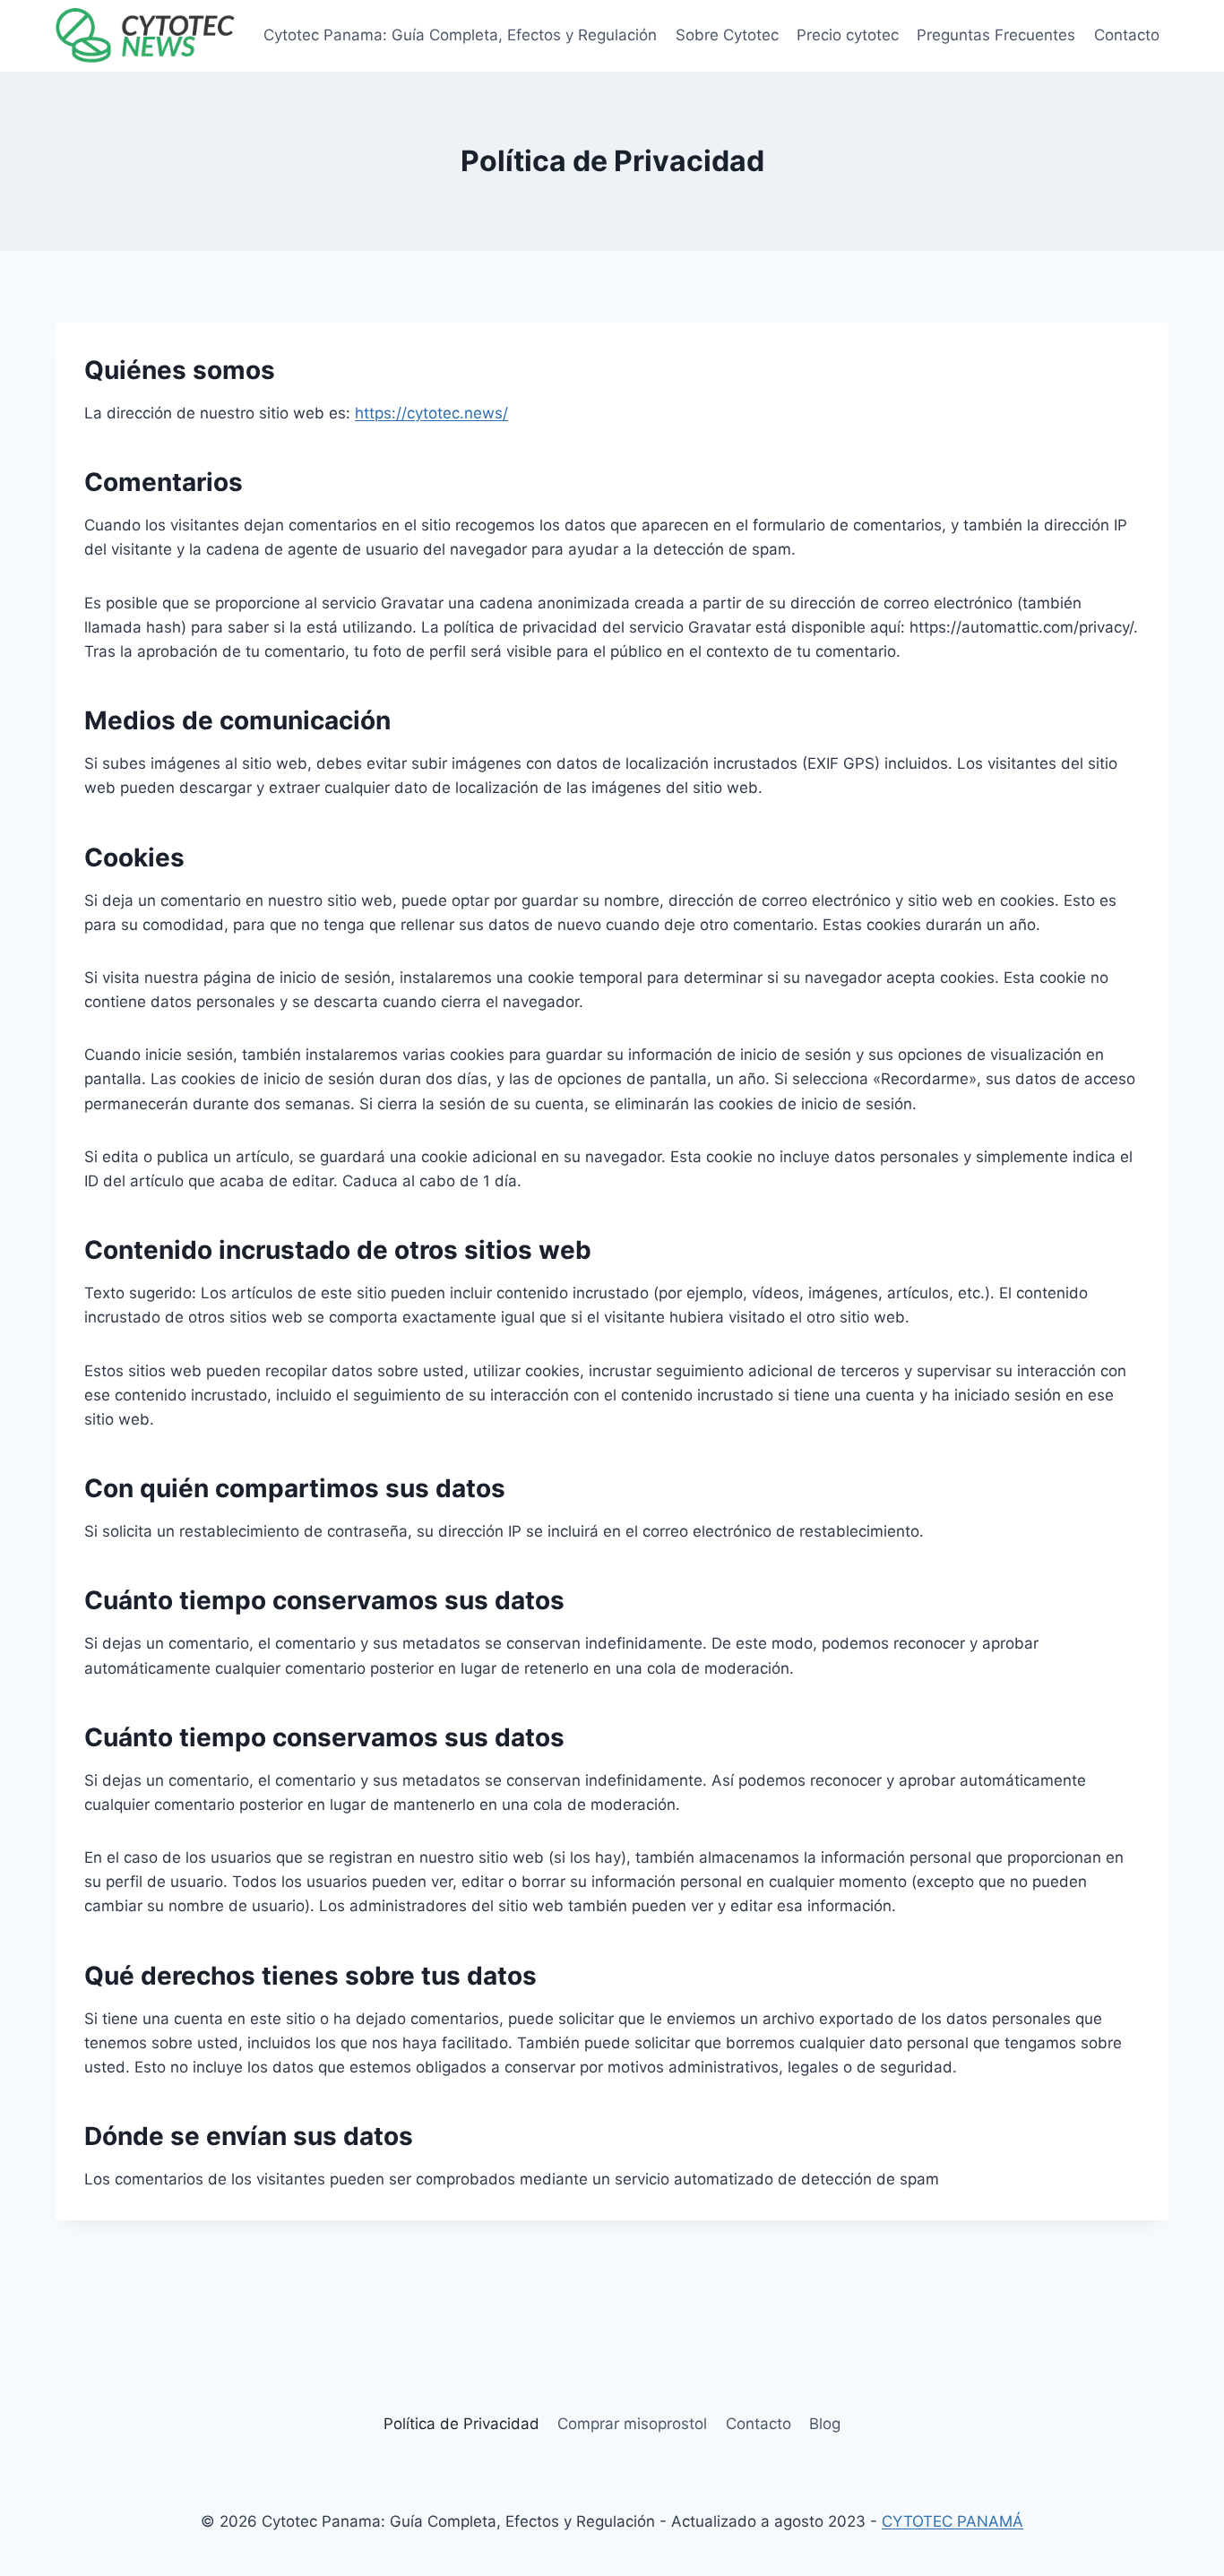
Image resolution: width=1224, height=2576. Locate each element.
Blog (825, 2424)
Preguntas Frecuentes (996, 35)
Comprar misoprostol (632, 2424)
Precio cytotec (848, 35)
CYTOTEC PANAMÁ (952, 2521)
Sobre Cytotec (727, 35)
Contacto (1127, 35)
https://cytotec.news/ (431, 413)
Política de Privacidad (461, 2424)
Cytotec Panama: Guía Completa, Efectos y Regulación (460, 35)
